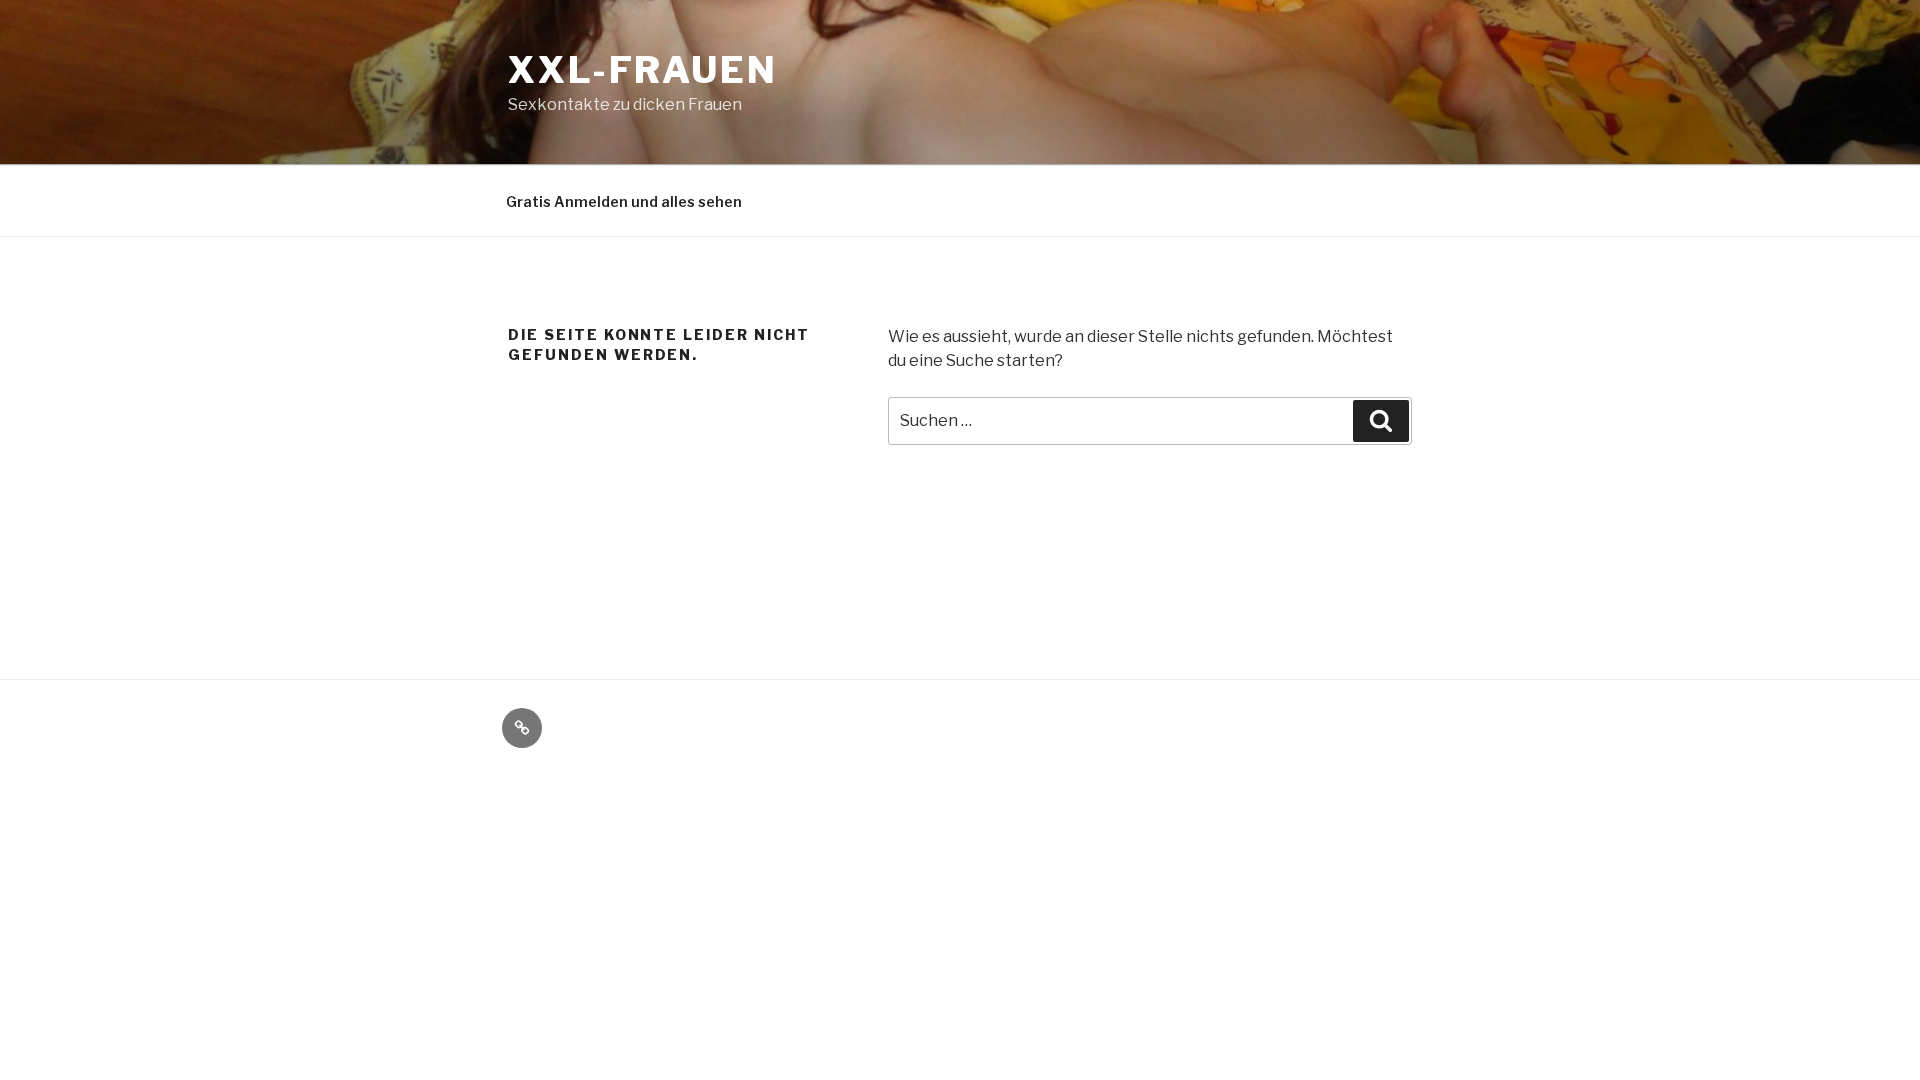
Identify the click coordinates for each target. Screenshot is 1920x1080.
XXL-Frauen (643, 70)
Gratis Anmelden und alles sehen (624, 201)
